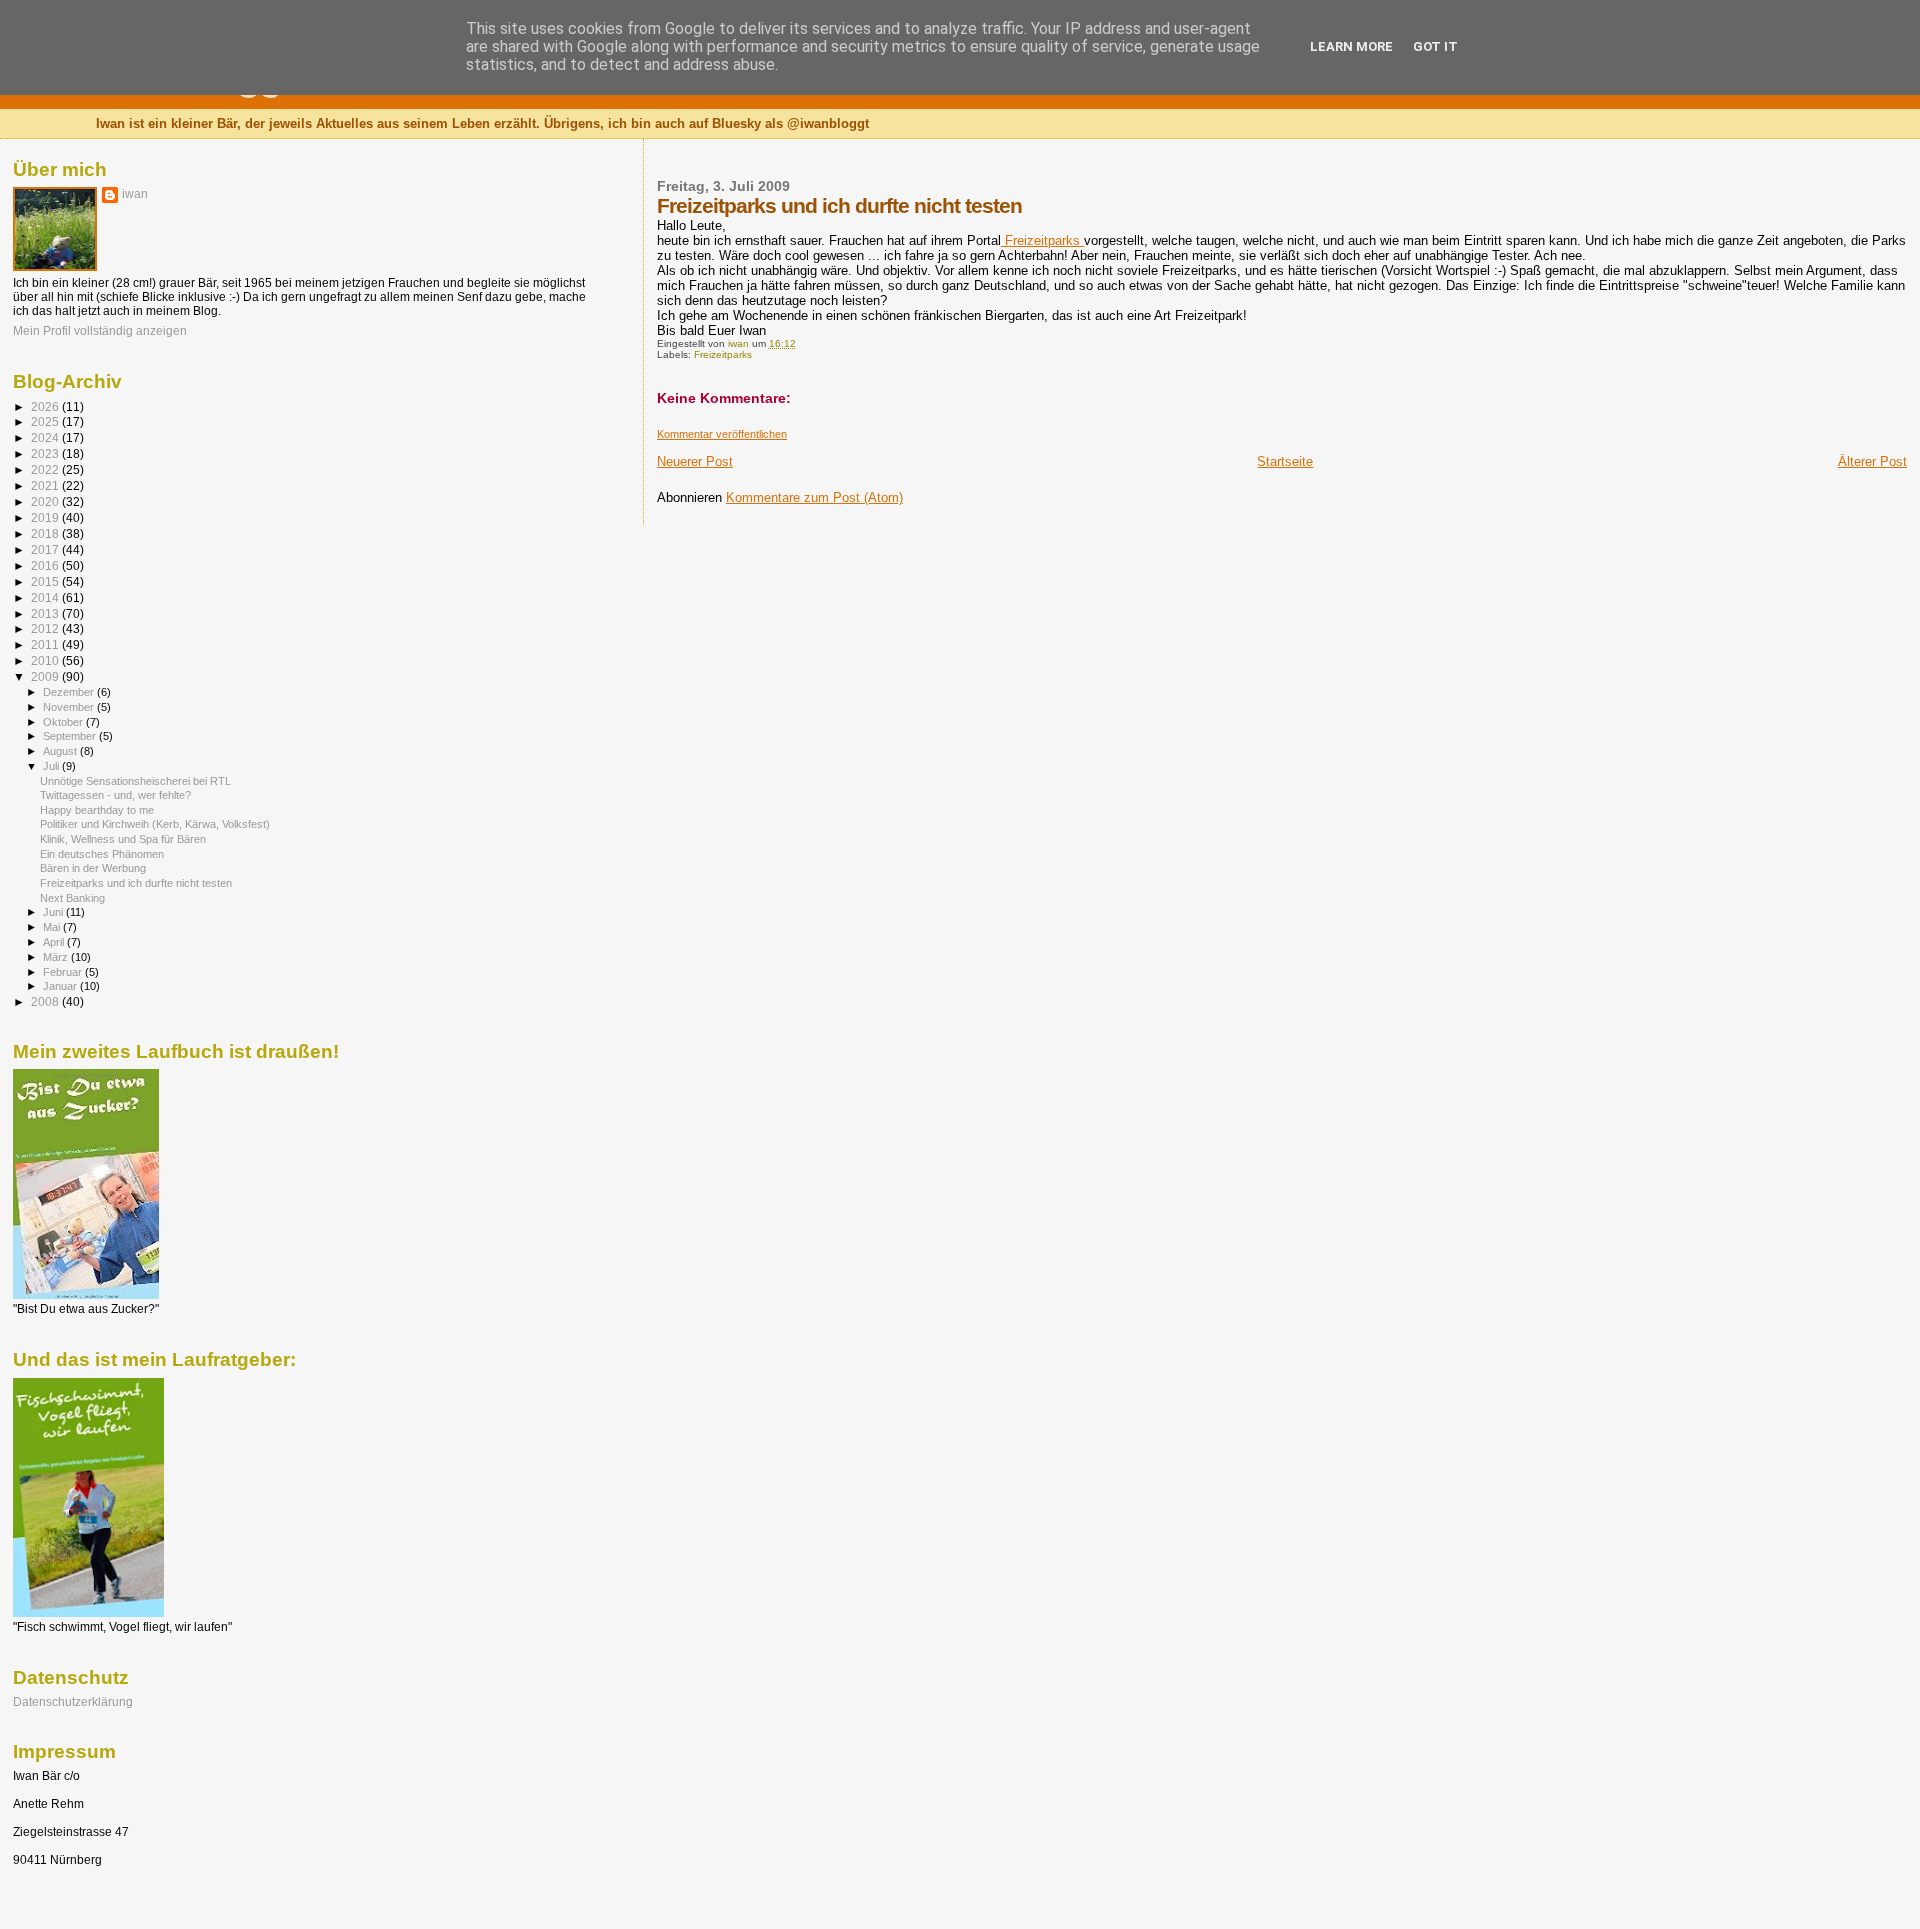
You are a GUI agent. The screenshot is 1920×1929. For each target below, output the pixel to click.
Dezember (70, 692)
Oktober (64, 722)
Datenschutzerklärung (73, 1701)
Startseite (1285, 461)
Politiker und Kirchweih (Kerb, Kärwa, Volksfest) (155, 824)
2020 (46, 501)
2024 (46, 437)
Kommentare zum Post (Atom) (814, 497)
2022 (46, 469)
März (57, 957)
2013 (46, 613)
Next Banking (72, 898)
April (55, 942)
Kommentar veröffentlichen (722, 434)
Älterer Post (1872, 461)
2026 (46, 406)
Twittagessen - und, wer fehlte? (115, 795)
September (71, 736)
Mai (53, 927)
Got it (1435, 46)
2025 (46, 421)
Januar (61, 986)
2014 (46, 597)
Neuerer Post (695, 461)
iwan (135, 194)
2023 (46, 453)
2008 (46, 1001)
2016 (46, 565)
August (61, 751)
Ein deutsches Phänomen (102, 854)
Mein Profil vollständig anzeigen (100, 331)
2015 (46, 581)
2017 (46, 549)
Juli (52, 766)
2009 (46, 676)
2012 (46, 628)
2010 (46, 660)
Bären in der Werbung (93, 868)
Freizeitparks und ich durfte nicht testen (136, 883)
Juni (54, 912)
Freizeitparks (1042, 240)
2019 (46, 517)
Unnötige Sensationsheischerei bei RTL (135, 781)
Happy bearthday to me (97, 810)
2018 (46, 533)
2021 (46, 485)
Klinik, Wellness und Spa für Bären (123, 839)
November (70, 707)
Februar (64, 972)
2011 (46, 644)
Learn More (1351, 46)
